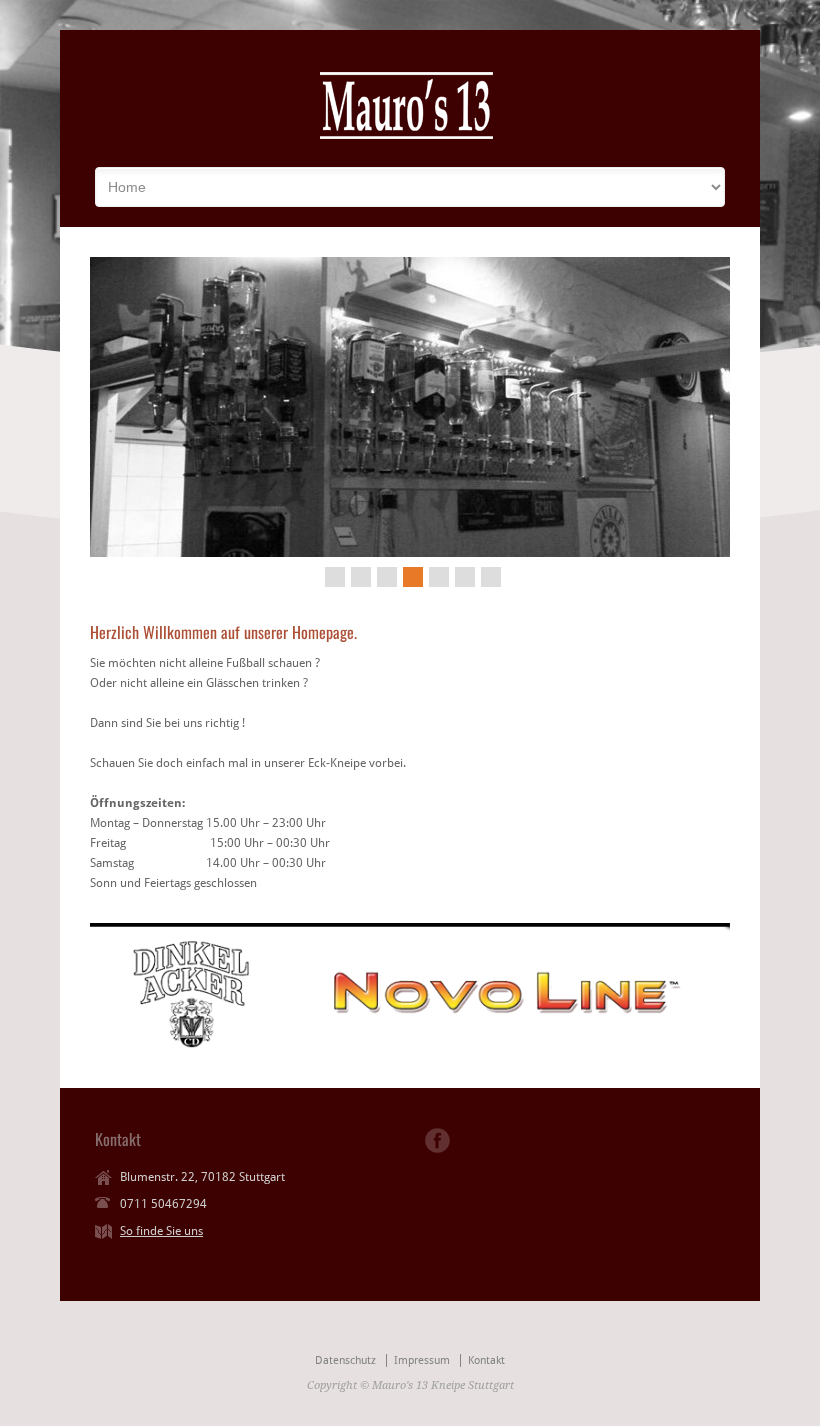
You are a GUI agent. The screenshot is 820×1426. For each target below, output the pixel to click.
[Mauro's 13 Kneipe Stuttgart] (407, 137)
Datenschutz (345, 1360)
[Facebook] (437, 1140)
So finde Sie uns (161, 1231)
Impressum (422, 1360)
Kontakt (486, 1360)
